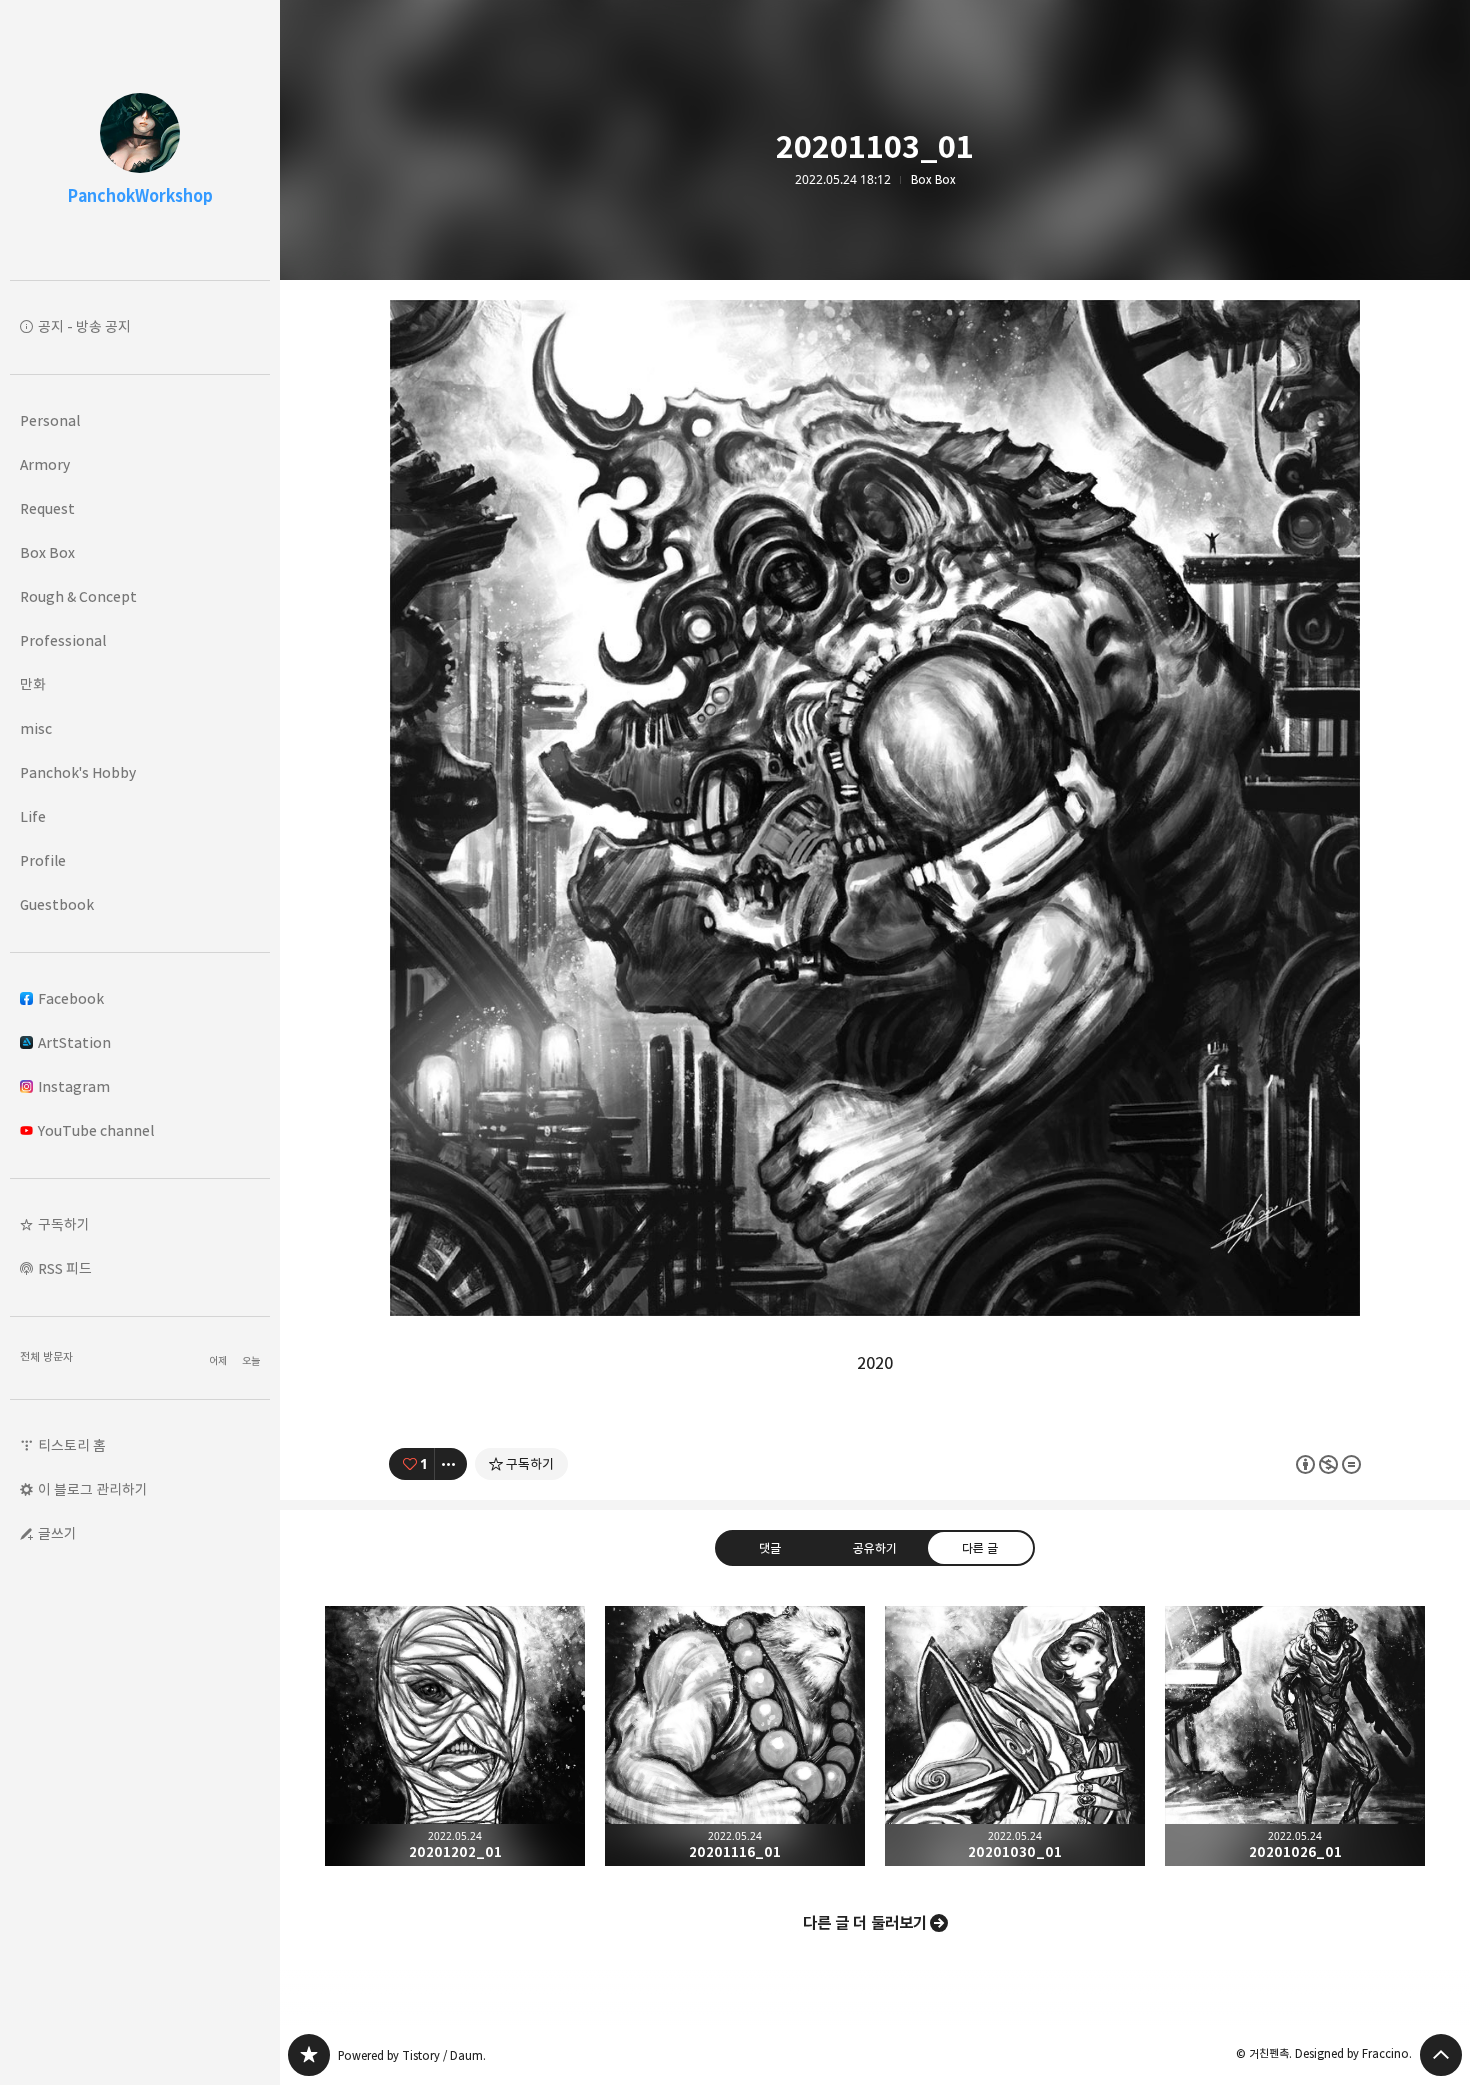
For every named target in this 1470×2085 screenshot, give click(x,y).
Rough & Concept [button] (78, 596)
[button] (140, 1225)
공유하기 (875, 1548)
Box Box (933, 180)
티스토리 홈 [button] (72, 1445)
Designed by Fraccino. (1353, 2053)
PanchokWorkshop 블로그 (309, 2055)
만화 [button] (33, 684)
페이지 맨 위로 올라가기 (1441, 2055)
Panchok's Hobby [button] (78, 772)
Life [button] (33, 816)
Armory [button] (45, 464)
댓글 (770, 1548)
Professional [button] (63, 640)
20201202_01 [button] (455, 1736)
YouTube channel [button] (96, 1130)
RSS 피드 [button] (65, 1268)
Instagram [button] (74, 1086)
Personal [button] (50, 420)
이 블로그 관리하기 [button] (93, 1489)
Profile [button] (43, 860)
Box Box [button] (47, 552)
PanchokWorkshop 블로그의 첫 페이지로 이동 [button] (140, 140)
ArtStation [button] (74, 1042)
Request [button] (47, 508)
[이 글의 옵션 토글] (451, 1464)
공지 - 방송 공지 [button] (84, 326)
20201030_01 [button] (1015, 1736)
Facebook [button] (71, 998)
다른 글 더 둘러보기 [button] (865, 1923)
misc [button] (36, 728)
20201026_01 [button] (1295, 1736)
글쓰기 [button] (57, 1533)
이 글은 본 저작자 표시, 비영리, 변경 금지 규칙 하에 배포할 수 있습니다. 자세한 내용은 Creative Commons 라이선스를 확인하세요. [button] (1328, 1464)
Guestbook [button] (57, 904)
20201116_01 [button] (735, 1736)
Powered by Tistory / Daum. (412, 2055)
